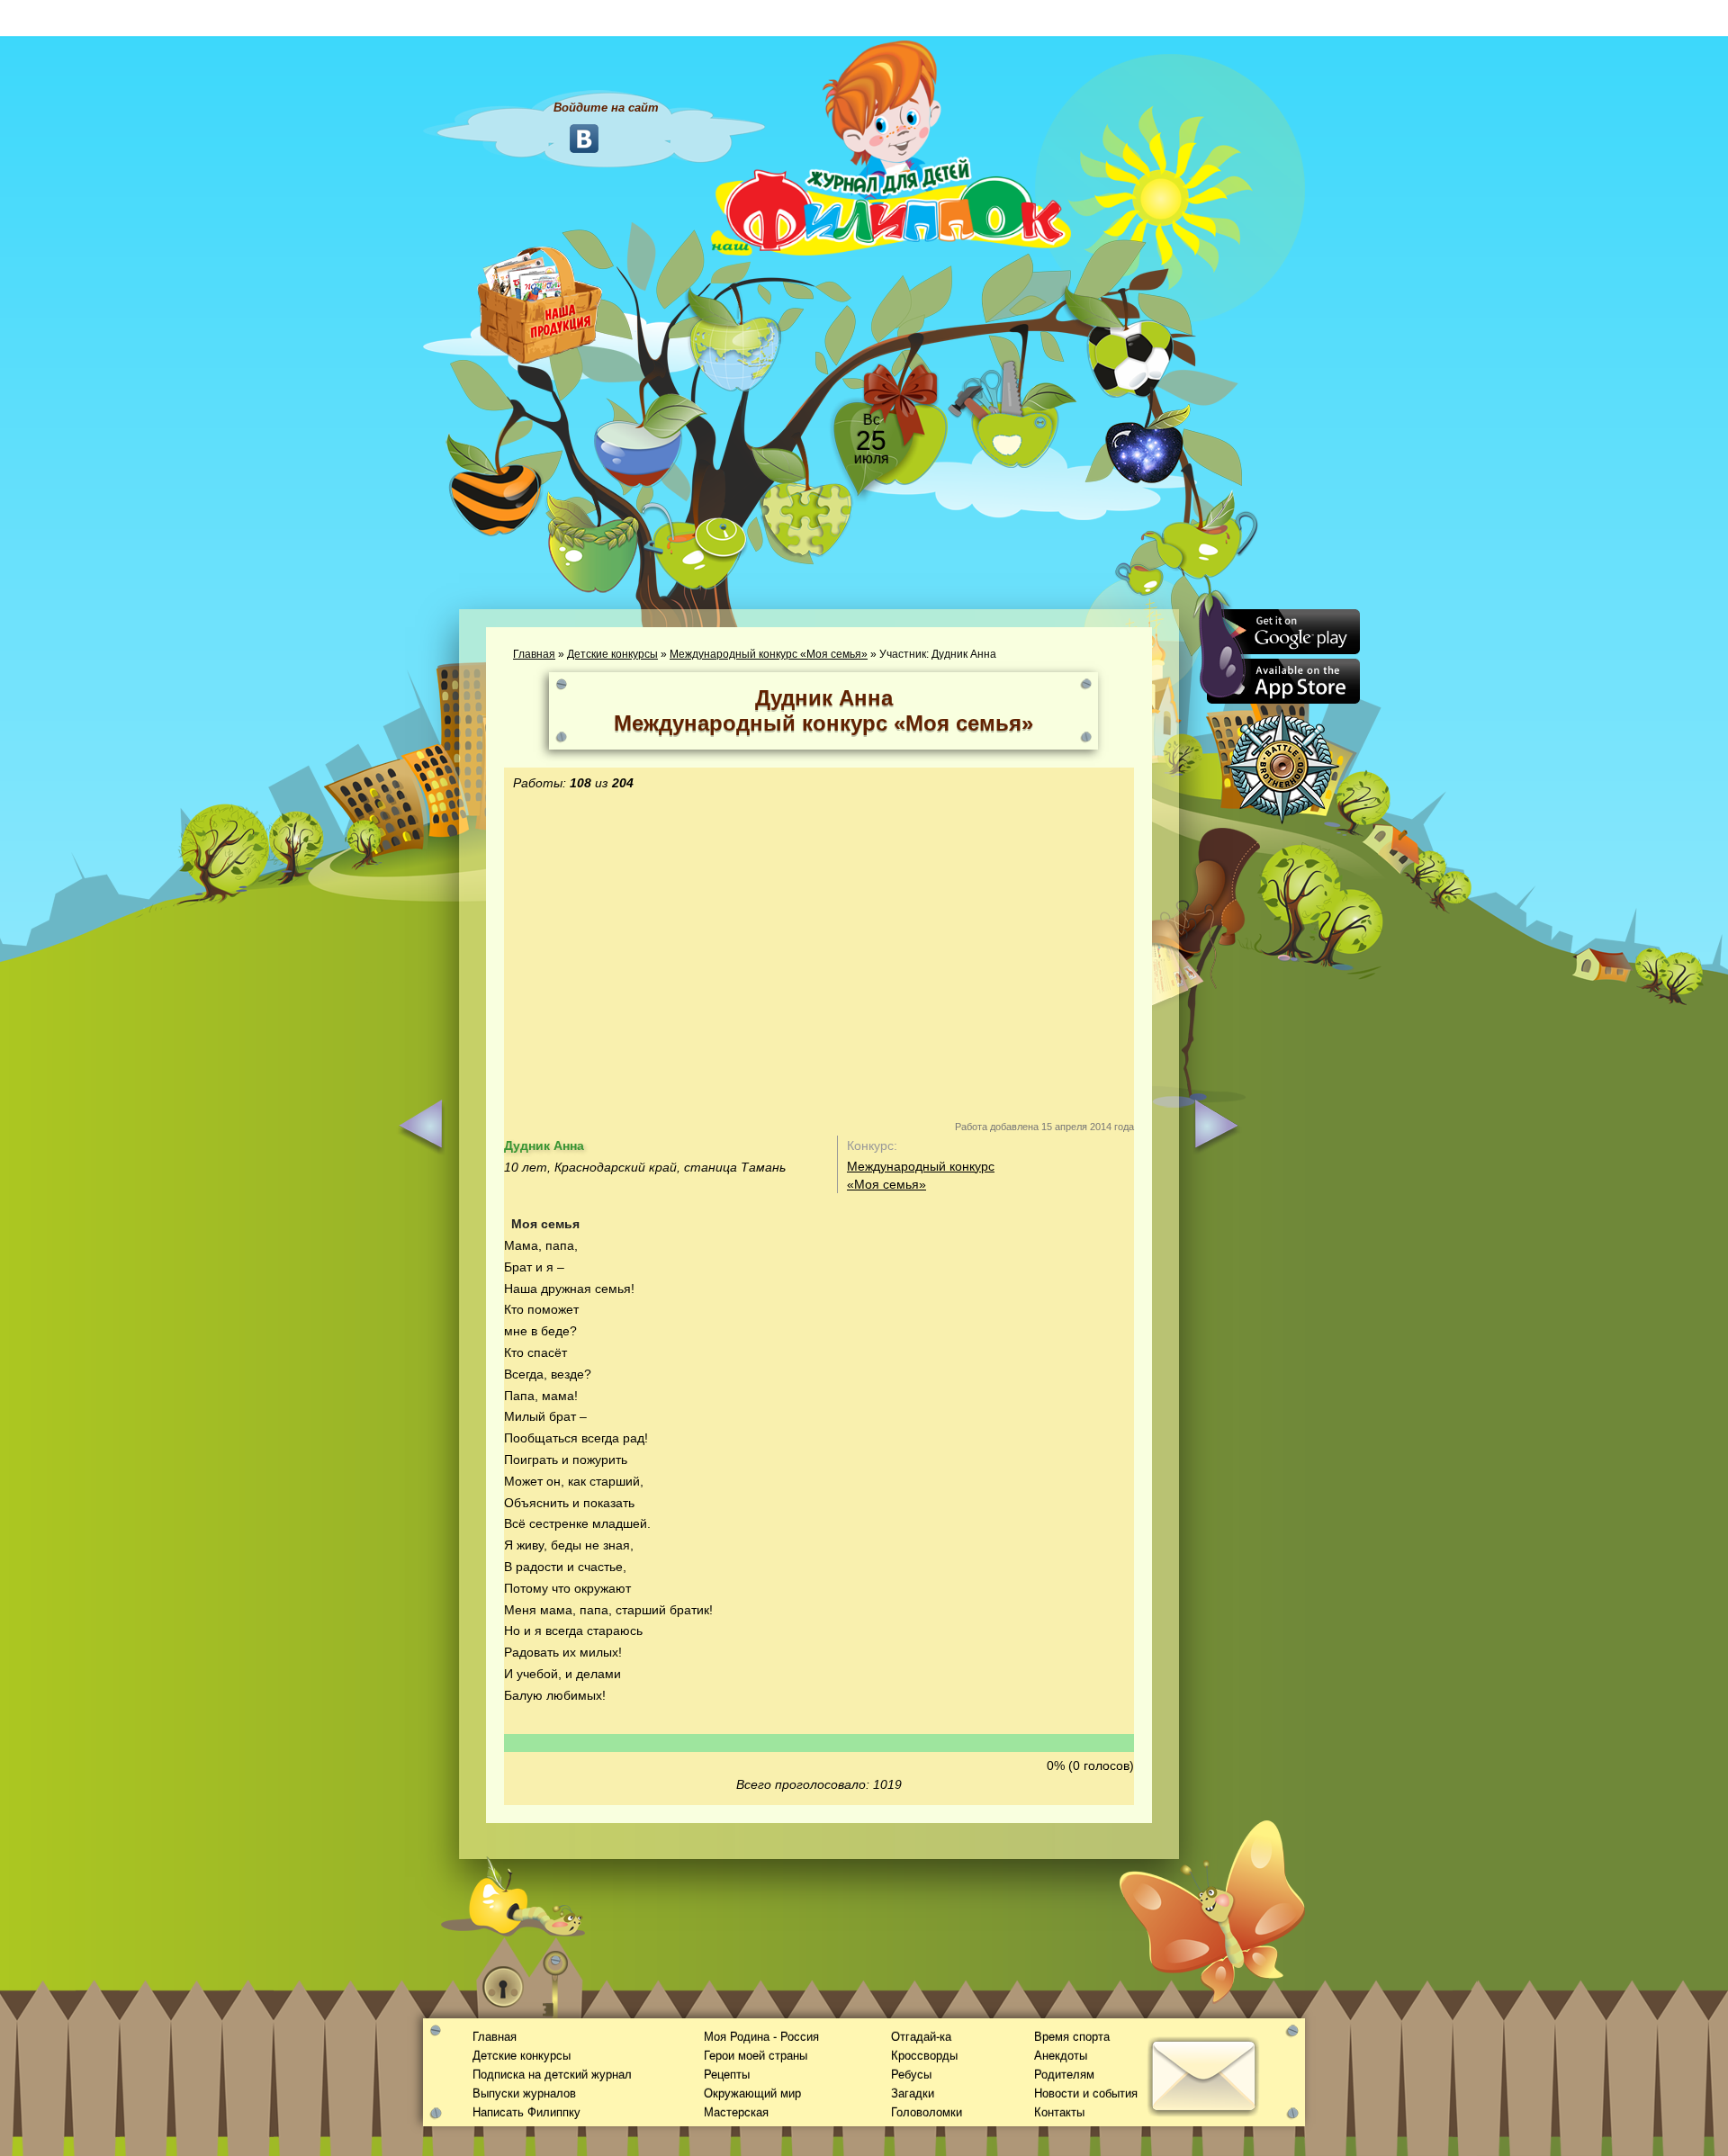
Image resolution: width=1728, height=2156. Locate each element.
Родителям (1064, 2075)
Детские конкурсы (612, 654)
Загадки (913, 2093)
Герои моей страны (756, 2056)
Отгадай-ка (921, 2037)
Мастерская (736, 2112)
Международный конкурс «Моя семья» (769, 654)
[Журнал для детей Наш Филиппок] (891, 147)
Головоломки (927, 2112)
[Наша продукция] (540, 303)
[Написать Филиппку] (1181, 968)
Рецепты (727, 2075)
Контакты (1059, 2112)
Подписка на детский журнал (552, 2075)
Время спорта (1072, 2037)
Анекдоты (1061, 2056)
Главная (534, 654)
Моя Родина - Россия (761, 2037)
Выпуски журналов (524, 2093)
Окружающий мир (752, 2093)
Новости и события (1086, 2093)
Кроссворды (924, 2056)
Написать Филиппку (526, 2112)
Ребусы (911, 2075)
